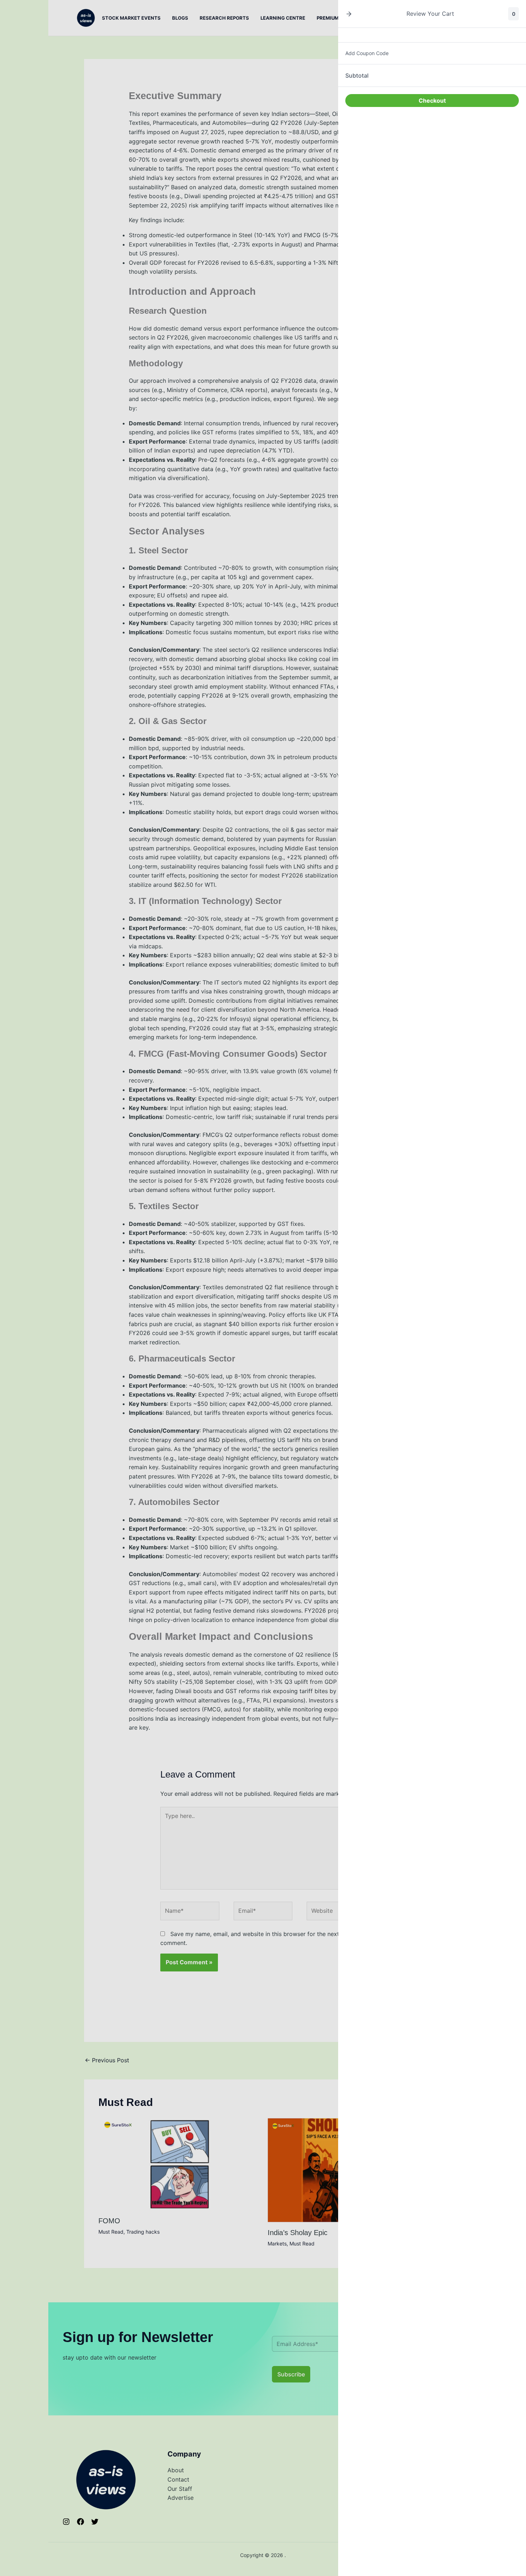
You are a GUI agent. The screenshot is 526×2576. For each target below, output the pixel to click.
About (176, 2470)
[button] (349, 14)
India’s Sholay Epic (298, 2233)
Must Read (111, 2232)
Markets (277, 2243)
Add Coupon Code (367, 53)
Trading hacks (143, 2232)
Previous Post (107, 2060)
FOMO (109, 2221)
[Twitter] (95, 2522)
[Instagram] (66, 2522)
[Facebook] (81, 2522)
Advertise (181, 2498)
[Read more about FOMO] (179, 2164)
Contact (178, 2479)
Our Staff (180, 2489)
